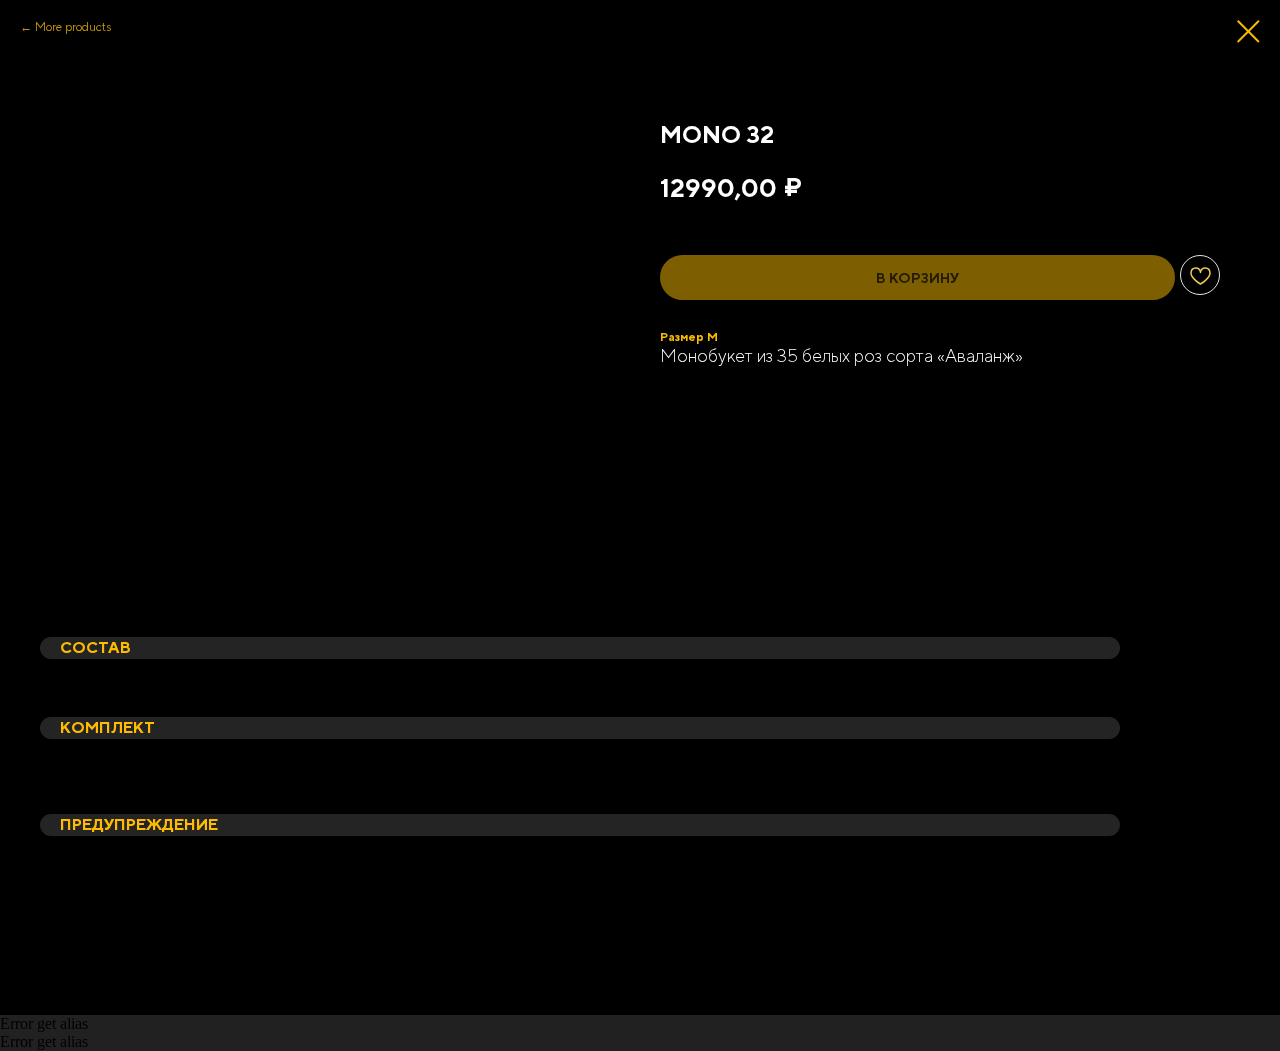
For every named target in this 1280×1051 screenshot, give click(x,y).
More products (73, 27)
